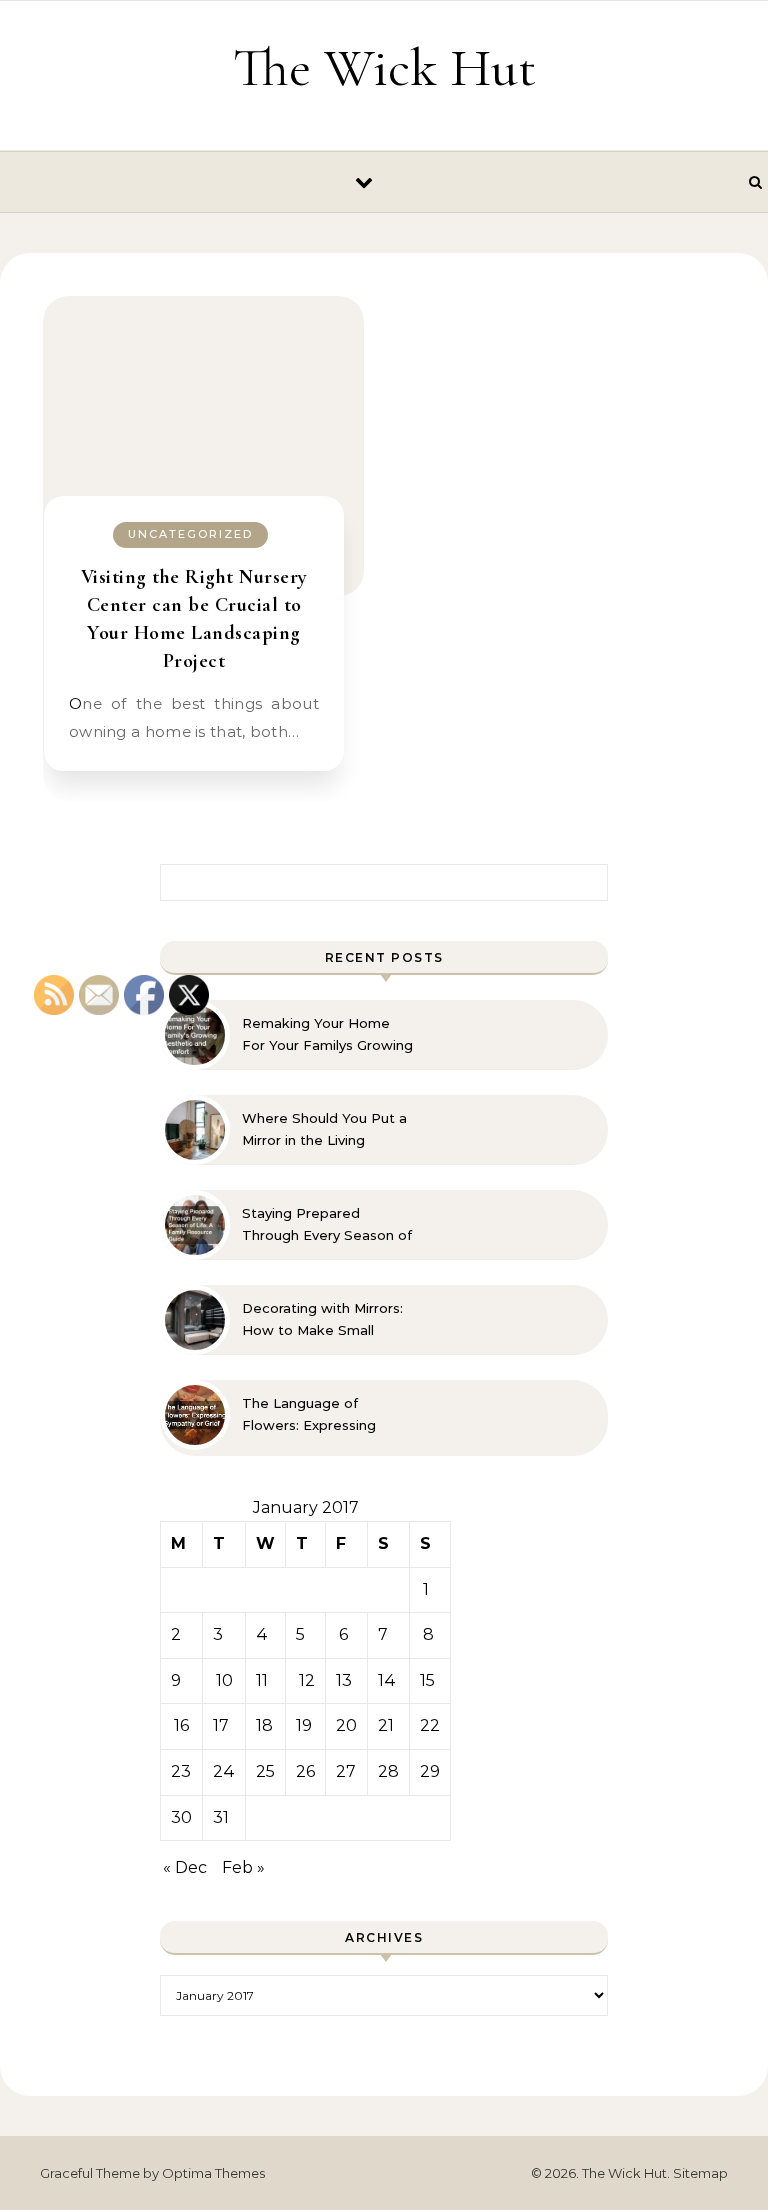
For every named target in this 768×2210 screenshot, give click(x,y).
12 (307, 1680)
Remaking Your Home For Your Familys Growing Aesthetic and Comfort (327, 1035)
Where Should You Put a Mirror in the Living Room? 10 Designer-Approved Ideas (324, 1130)
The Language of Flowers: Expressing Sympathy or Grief (309, 1415)
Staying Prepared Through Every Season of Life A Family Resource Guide (327, 1225)
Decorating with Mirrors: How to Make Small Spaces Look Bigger (322, 1320)
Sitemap (700, 2173)
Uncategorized (190, 534)
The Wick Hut (384, 67)
